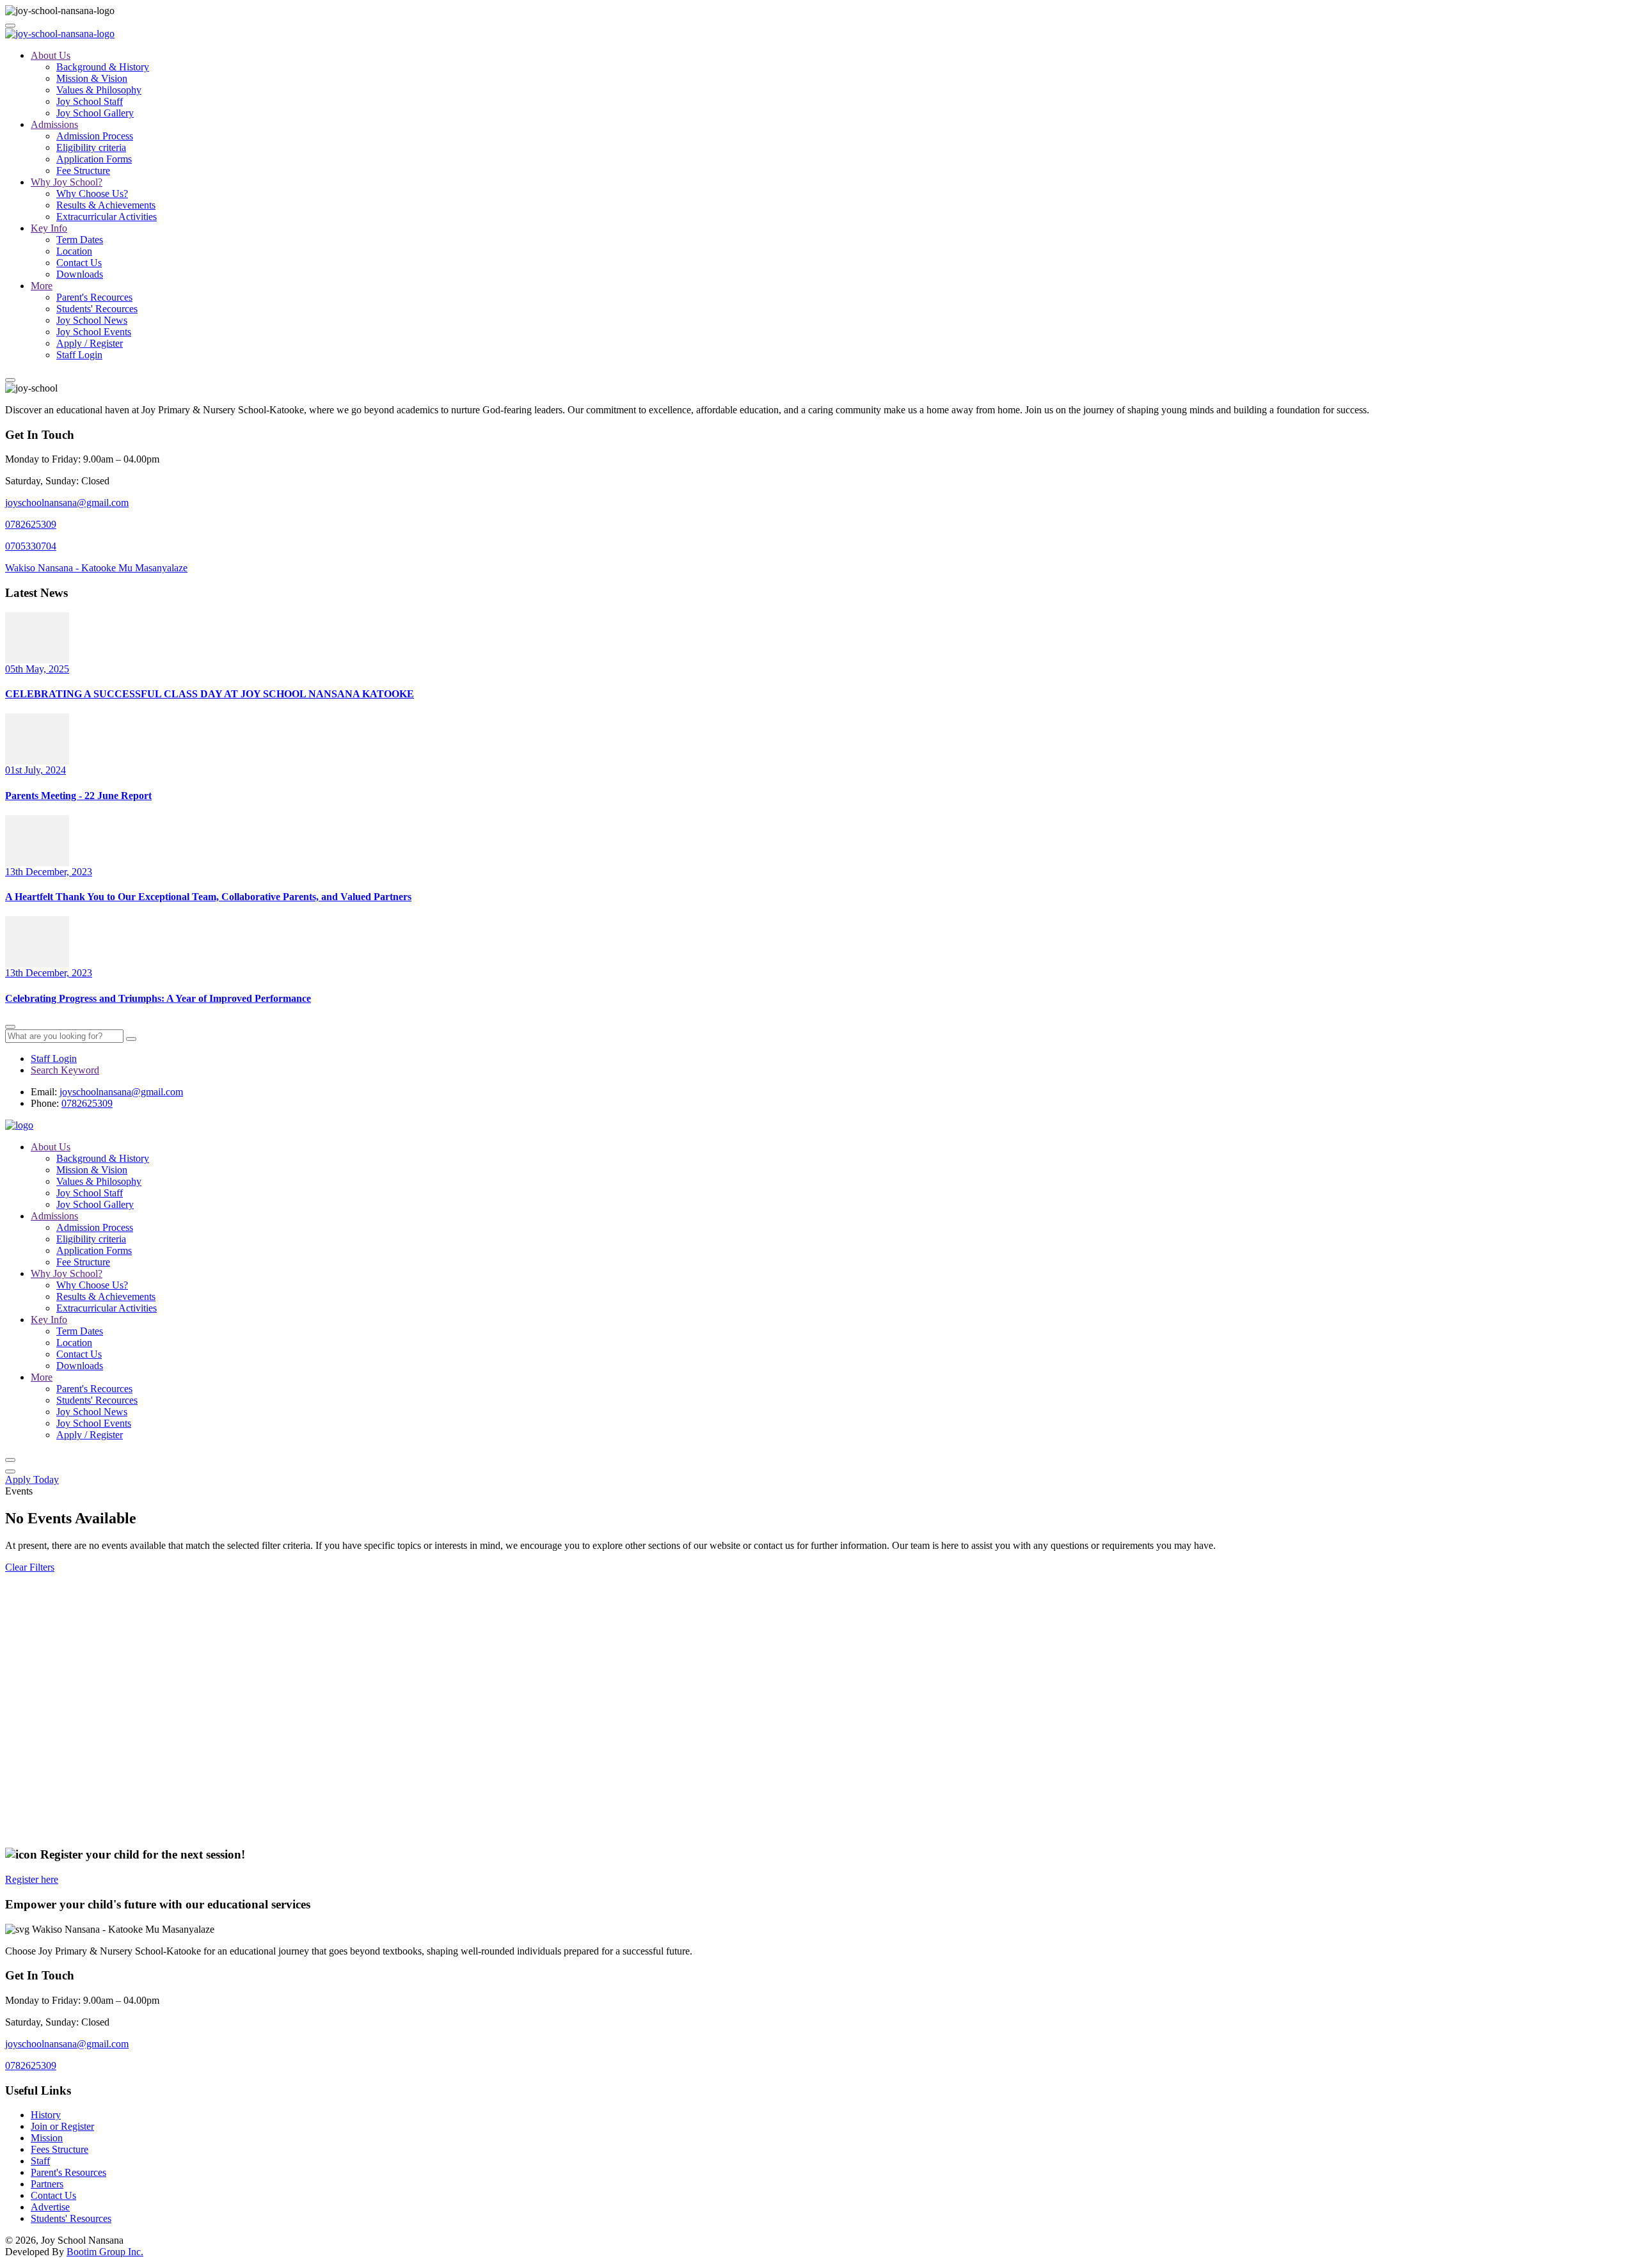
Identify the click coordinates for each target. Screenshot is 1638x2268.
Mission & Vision (92, 78)
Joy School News (92, 320)
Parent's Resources (68, 2172)
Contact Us (79, 263)
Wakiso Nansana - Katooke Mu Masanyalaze (96, 568)
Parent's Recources (94, 297)
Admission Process (95, 136)
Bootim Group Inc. (105, 2252)
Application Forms (94, 159)
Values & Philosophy (99, 90)
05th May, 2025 (37, 669)
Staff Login (79, 355)
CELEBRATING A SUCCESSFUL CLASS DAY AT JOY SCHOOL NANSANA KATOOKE (210, 694)
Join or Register (62, 2126)
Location (74, 251)
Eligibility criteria (91, 147)
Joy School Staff (90, 101)
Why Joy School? (67, 182)
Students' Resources (71, 2218)
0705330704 (31, 546)
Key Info (49, 228)
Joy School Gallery (95, 113)
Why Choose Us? (92, 194)
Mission (47, 2138)
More (42, 286)
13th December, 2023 (49, 872)
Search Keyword (65, 1070)
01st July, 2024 (36, 770)
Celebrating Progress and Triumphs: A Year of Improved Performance (158, 998)
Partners (47, 2184)
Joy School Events (94, 332)
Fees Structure (60, 2149)
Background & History (103, 67)
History (46, 2115)
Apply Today (32, 1479)
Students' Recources (97, 309)
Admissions (54, 124)
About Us (51, 55)
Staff (40, 2161)
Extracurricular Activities (107, 217)
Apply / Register (90, 343)
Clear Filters (30, 1567)
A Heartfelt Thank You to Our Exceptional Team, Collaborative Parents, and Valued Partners (208, 897)
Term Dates (80, 240)
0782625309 (31, 524)
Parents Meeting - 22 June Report (78, 796)
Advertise (50, 2207)
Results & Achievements (106, 205)
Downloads (80, 274)
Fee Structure (83, 170)
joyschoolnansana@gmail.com (67, 503)
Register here (32, 1879)
